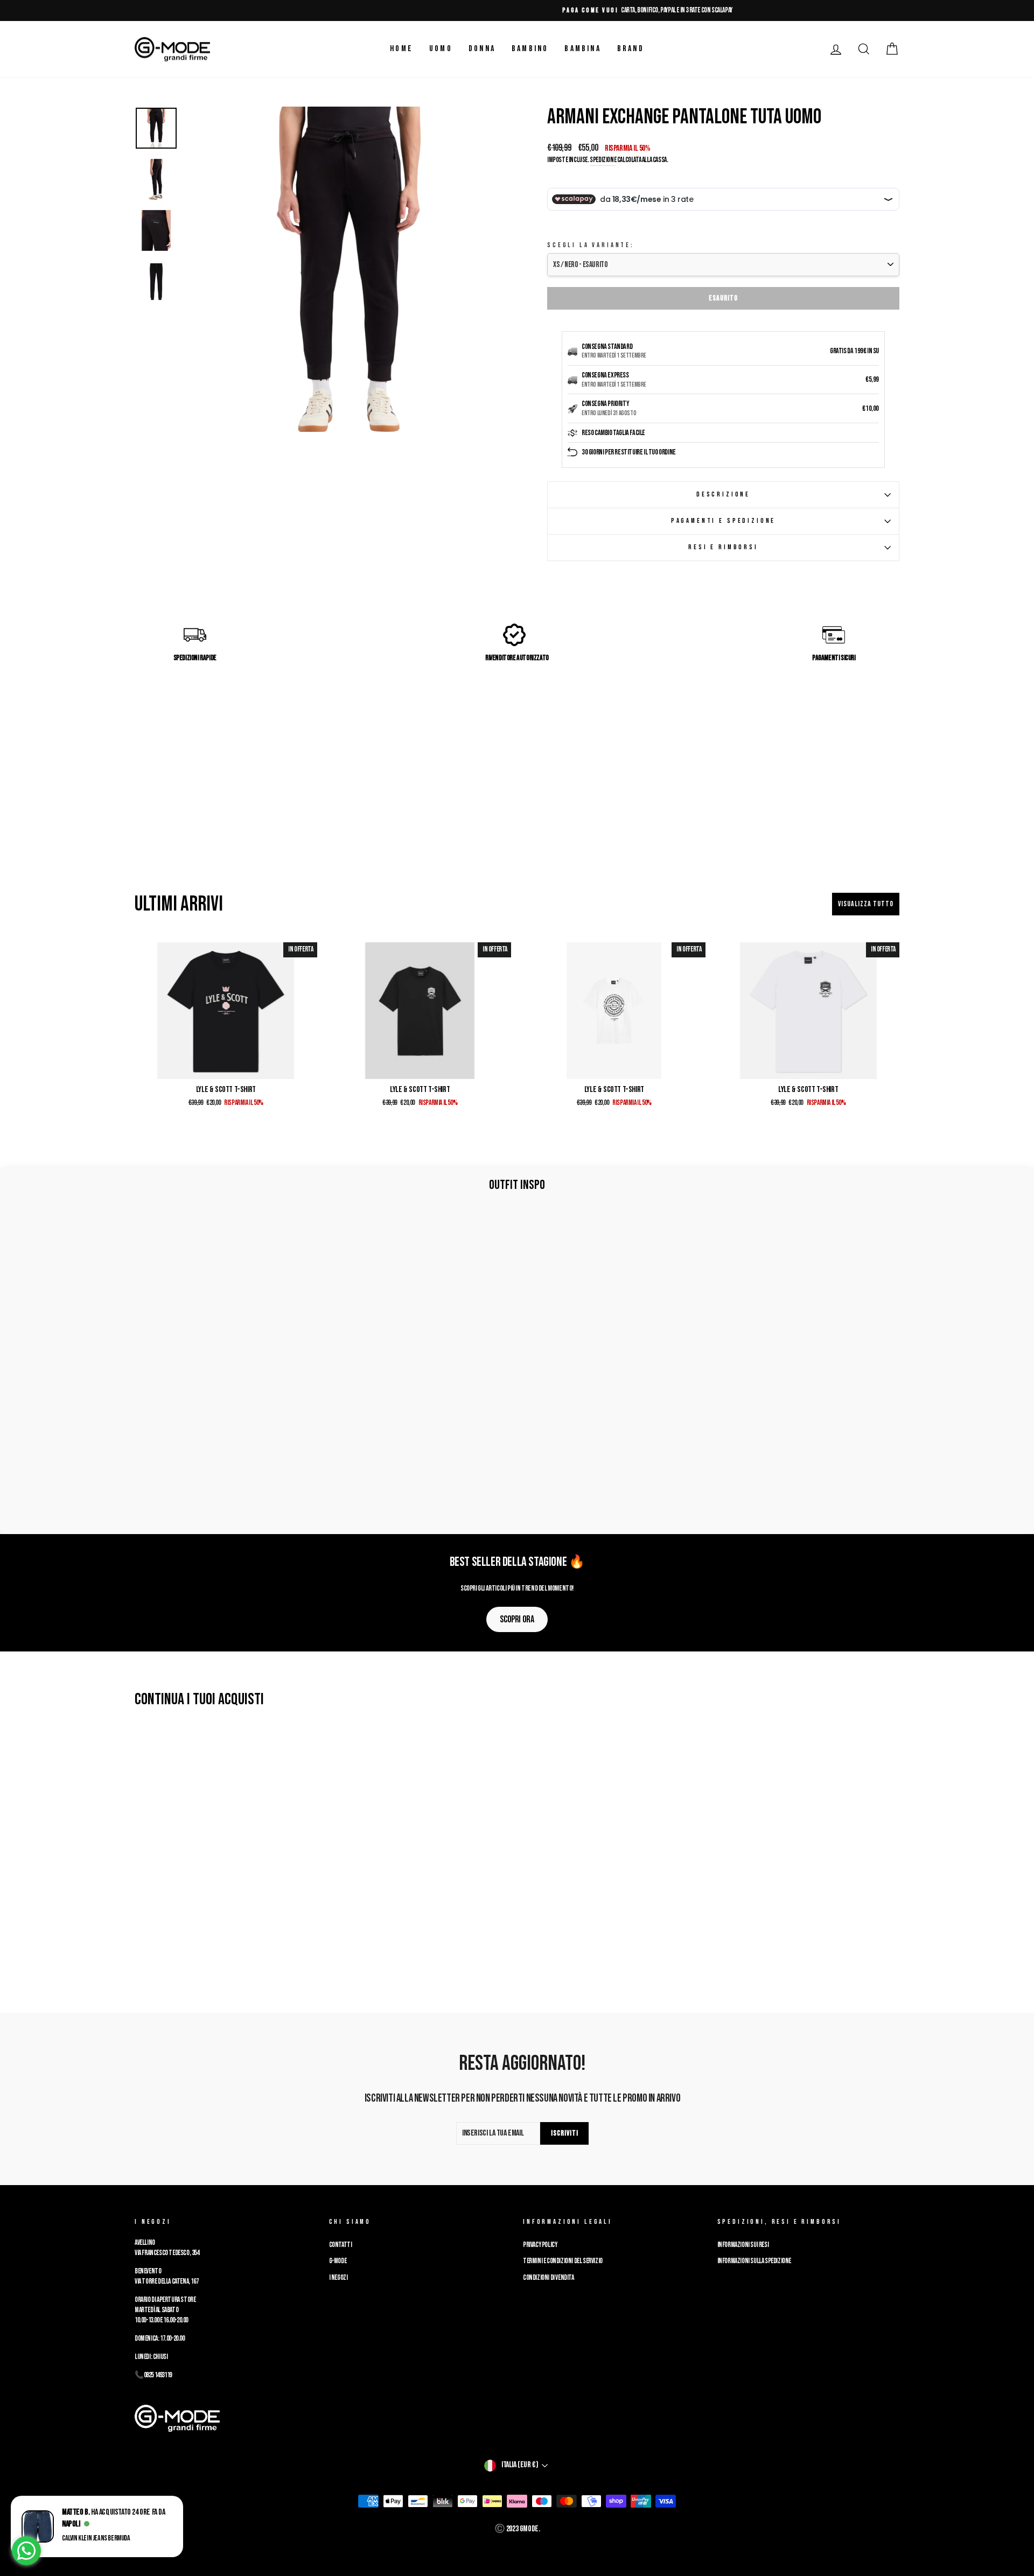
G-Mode (338, 2261)
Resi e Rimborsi (723, 547)
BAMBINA (582, 49)
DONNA (482, 49)
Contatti (341, 2245)
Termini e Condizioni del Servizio (563, 2261)
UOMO (441, 49)
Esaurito (723, 298)
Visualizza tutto (866, 904)
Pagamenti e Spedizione (723, 521)
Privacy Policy (540, 2245)
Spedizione (603, 160)
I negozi (338, 2278)
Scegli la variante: (591, 245)
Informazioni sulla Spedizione (754, 2261)
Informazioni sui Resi (743, 2245)
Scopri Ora (517, 1619)
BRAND (631, 49)
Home (401, 49)
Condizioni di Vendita (549, 2278)
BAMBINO (530, 49)
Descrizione (723, 494)
